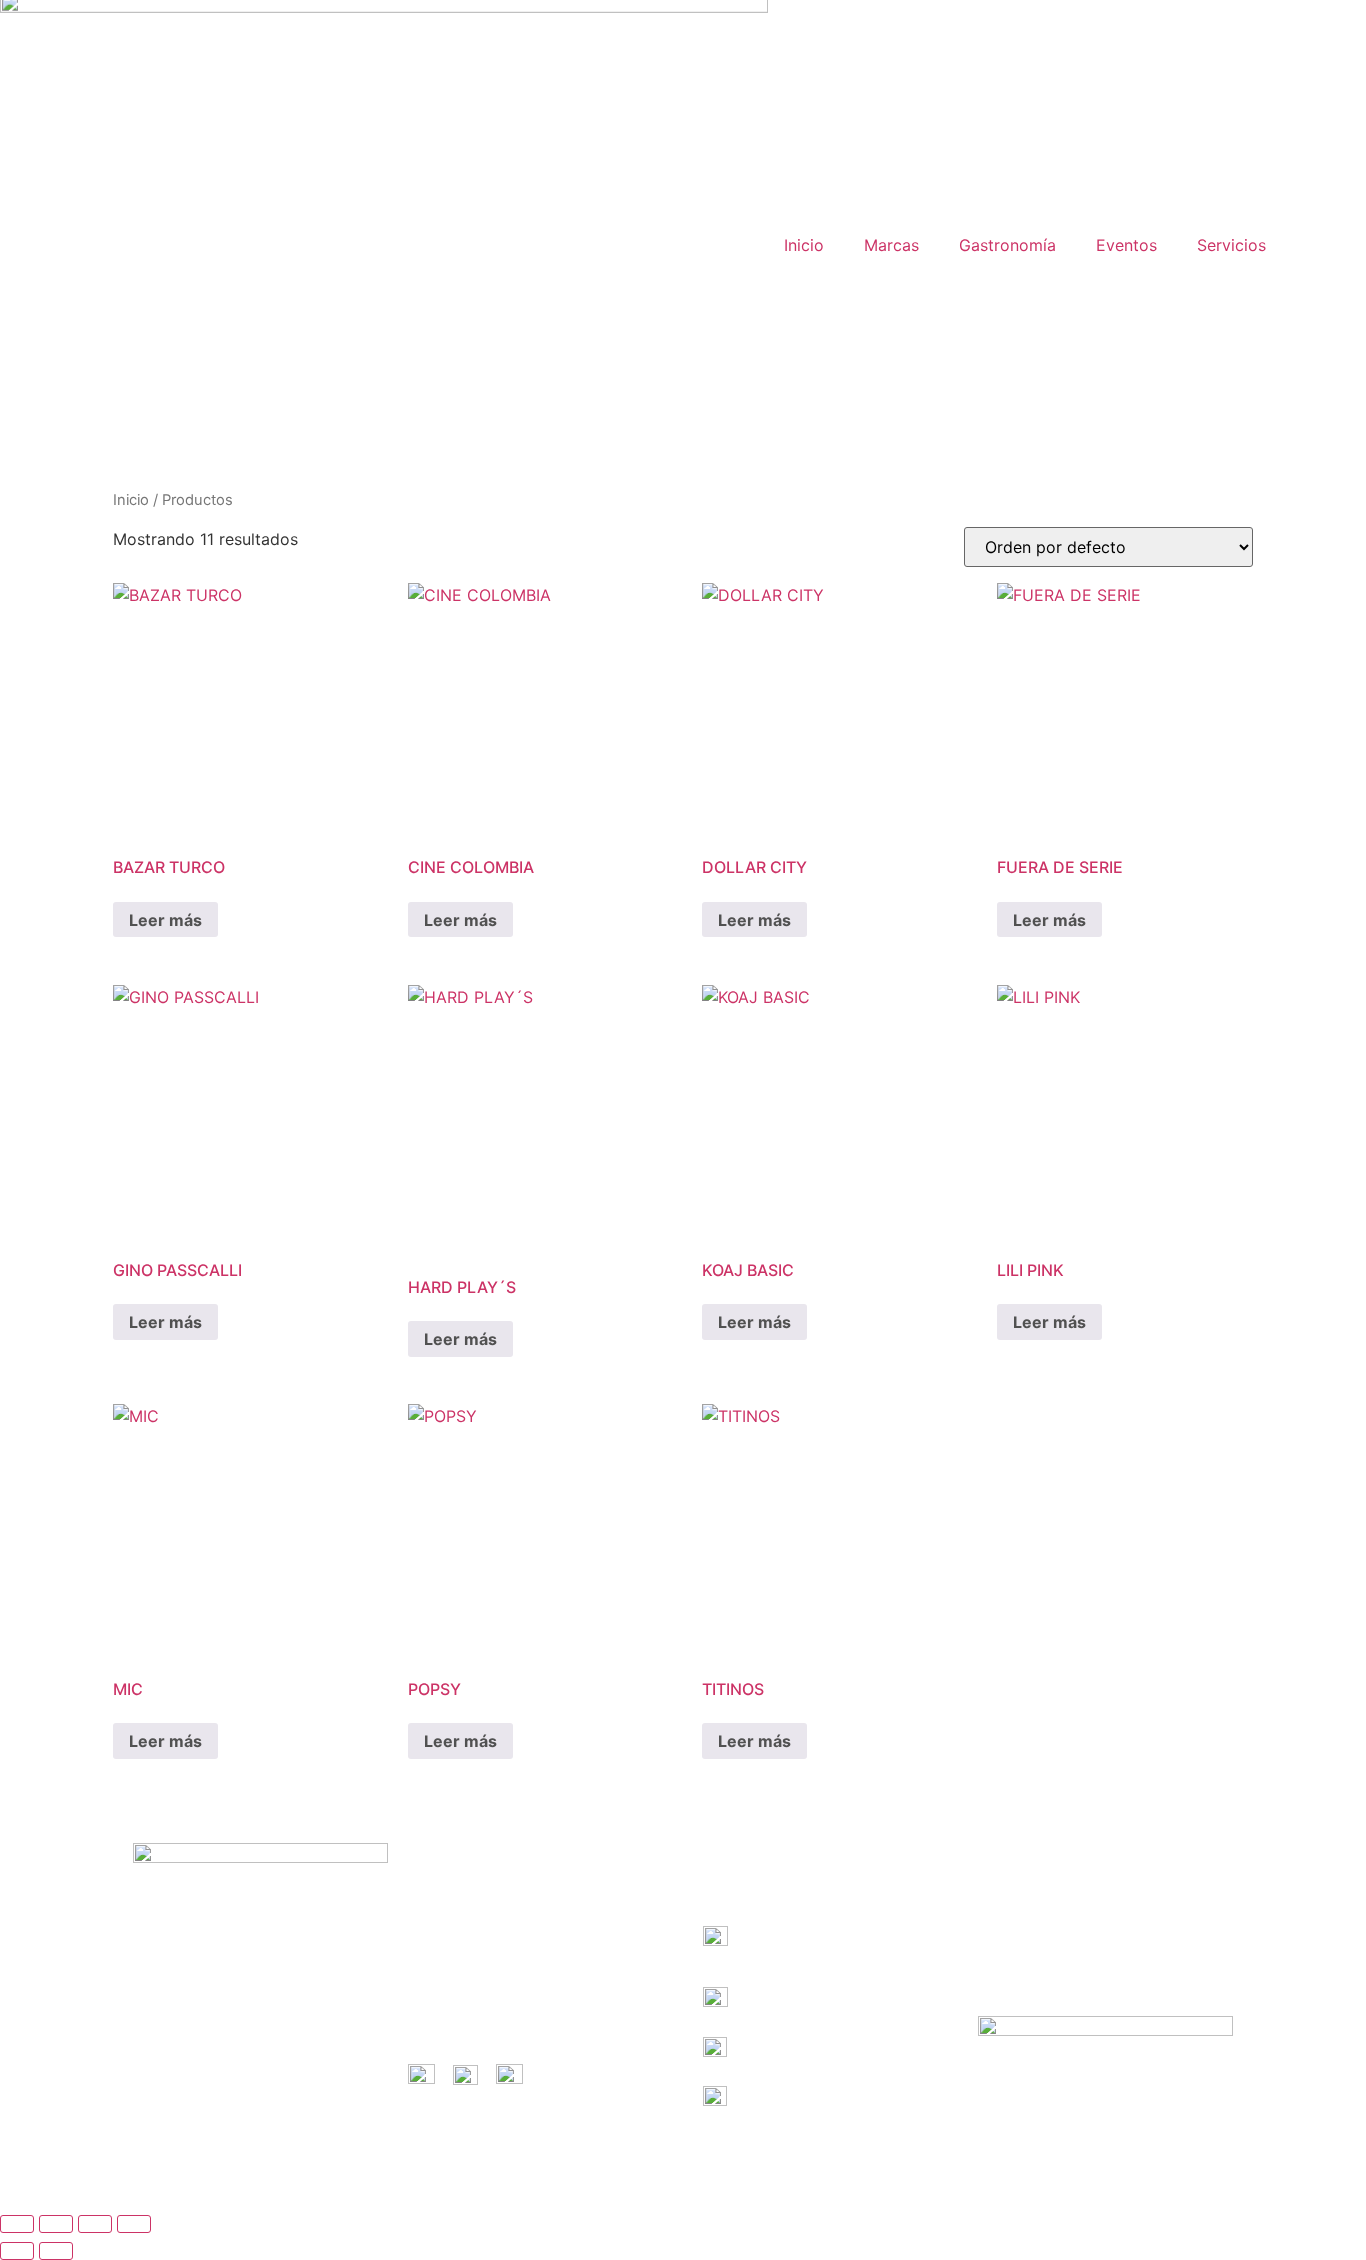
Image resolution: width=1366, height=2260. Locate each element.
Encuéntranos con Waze (831, 2000)
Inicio (804, 245)
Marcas (891, 245)
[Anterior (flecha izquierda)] (17, 2251)
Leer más (165, 920)
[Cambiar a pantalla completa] (56, 2224)
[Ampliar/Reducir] (17, 2224)
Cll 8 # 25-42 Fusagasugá (877, 1938)
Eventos (1126, 245)
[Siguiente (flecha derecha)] (56, 2251)
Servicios (1231, 245)
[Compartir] (95, 2224)
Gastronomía (1007, 245)
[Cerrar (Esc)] (134, 2224)
